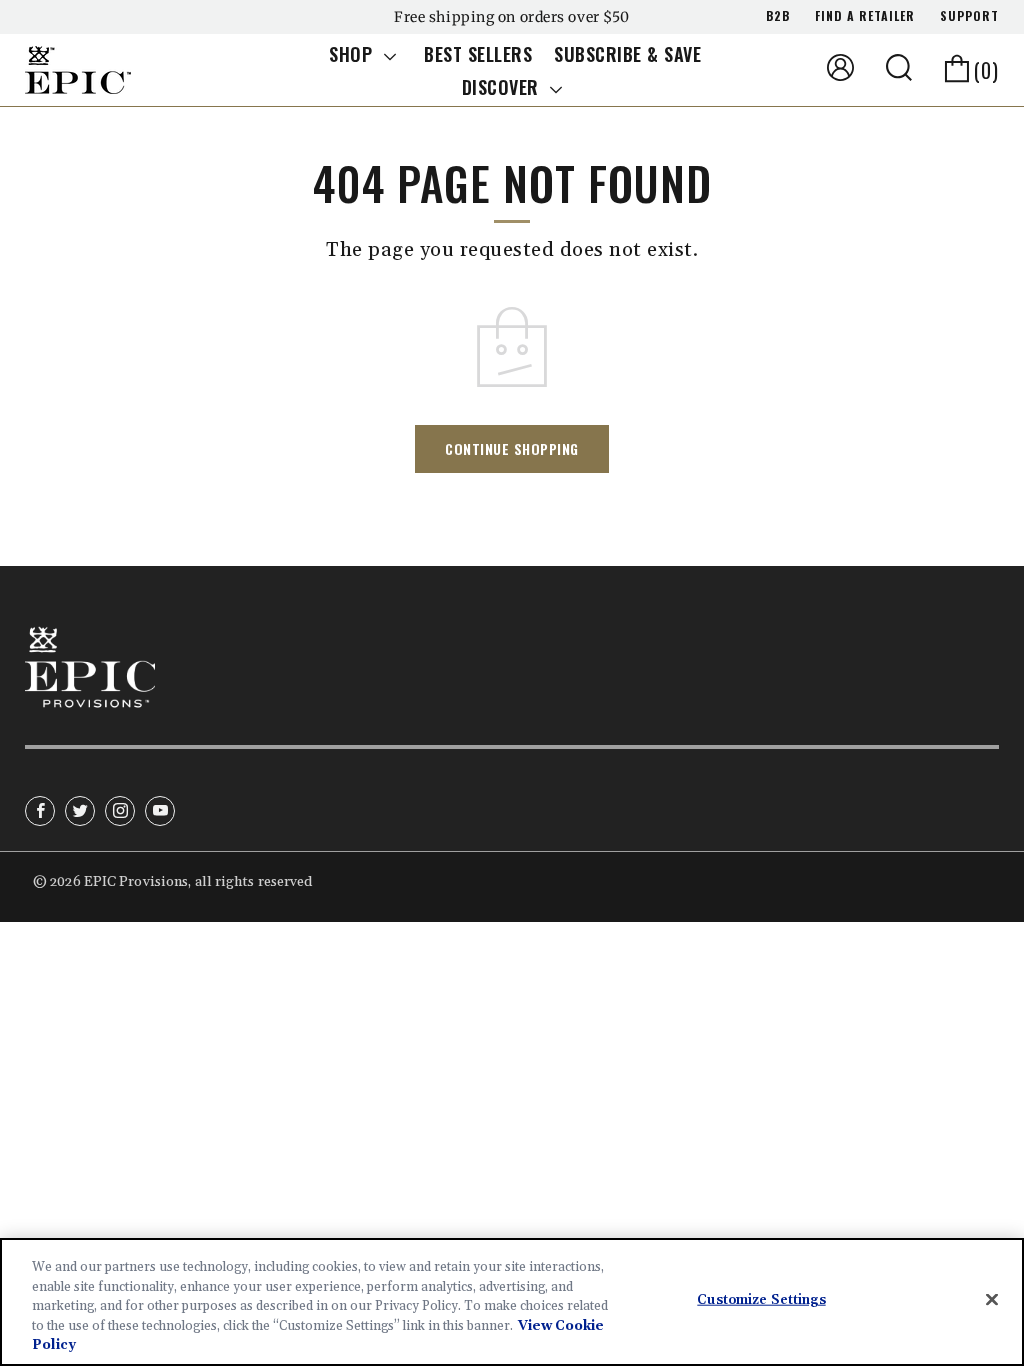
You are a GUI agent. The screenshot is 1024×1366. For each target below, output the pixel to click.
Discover (503, 87)
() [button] (986, 70)
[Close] (992, 1300)
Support (969, 15)
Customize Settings (761, 1300)
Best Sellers (478, 54)
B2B (778, 15)
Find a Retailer (865, 15)
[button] (899, 67)
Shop (353, 54)
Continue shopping (512, 448)
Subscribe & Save (627, 54)
